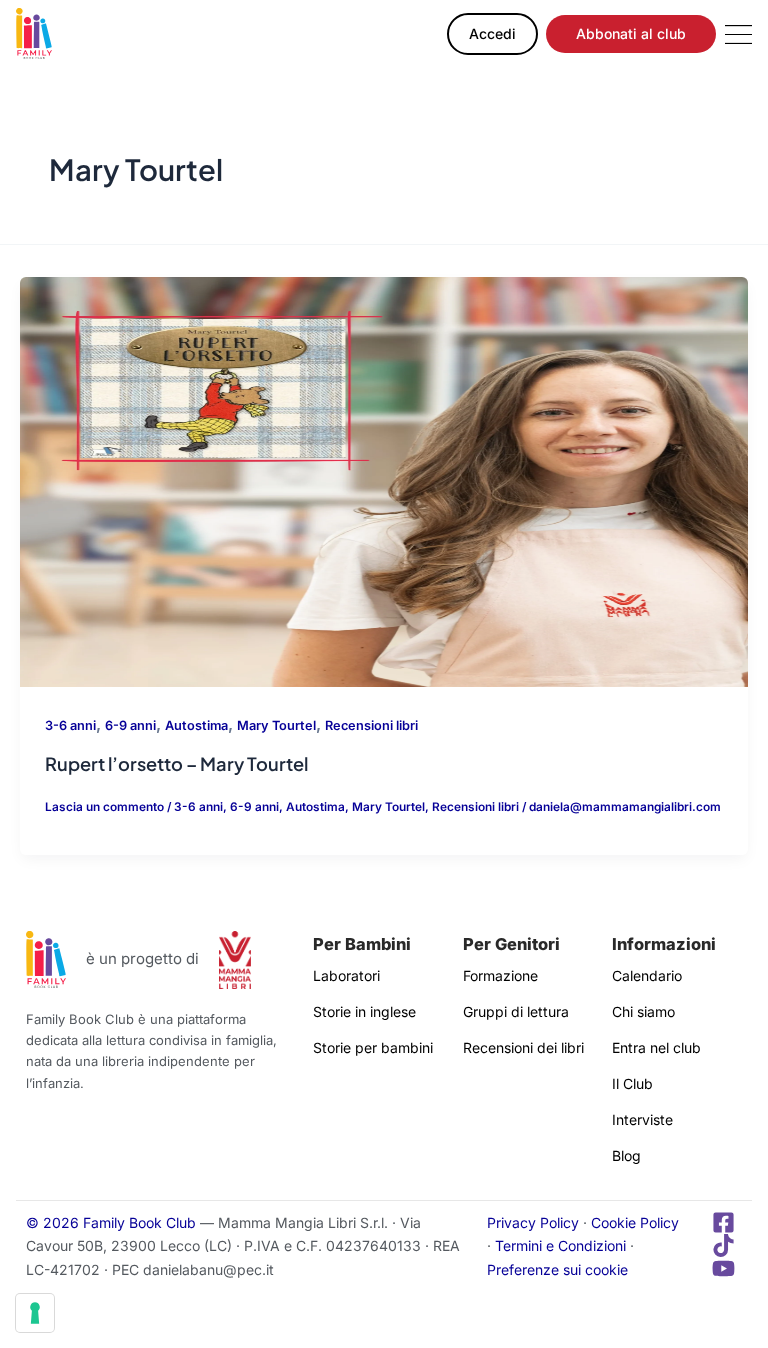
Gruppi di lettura (516, 1011)
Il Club (632, 1083)
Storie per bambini (373, 1047)
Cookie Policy (635, 1222)
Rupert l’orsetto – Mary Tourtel (176, 763)
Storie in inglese (364, 1011)
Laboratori (346, 975)
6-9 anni (130, 725)
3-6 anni (70, 725)
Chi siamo (643, 1011)
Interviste (642, 1119)
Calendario (647, 975)
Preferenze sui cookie (557, 1269)
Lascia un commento (104, 807)
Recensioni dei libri (523, 1047)
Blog (626, 1155)
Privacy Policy (533, 1222)
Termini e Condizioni (560, 1245)
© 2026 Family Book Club (111, 1222)
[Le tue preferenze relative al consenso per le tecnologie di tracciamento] (35, 1313)
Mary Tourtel (276, 725)
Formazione (500, 975)
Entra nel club (656, 1047)
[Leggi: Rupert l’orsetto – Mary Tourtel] (384, 481)
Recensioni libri (371, 725)
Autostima (196, 725)
